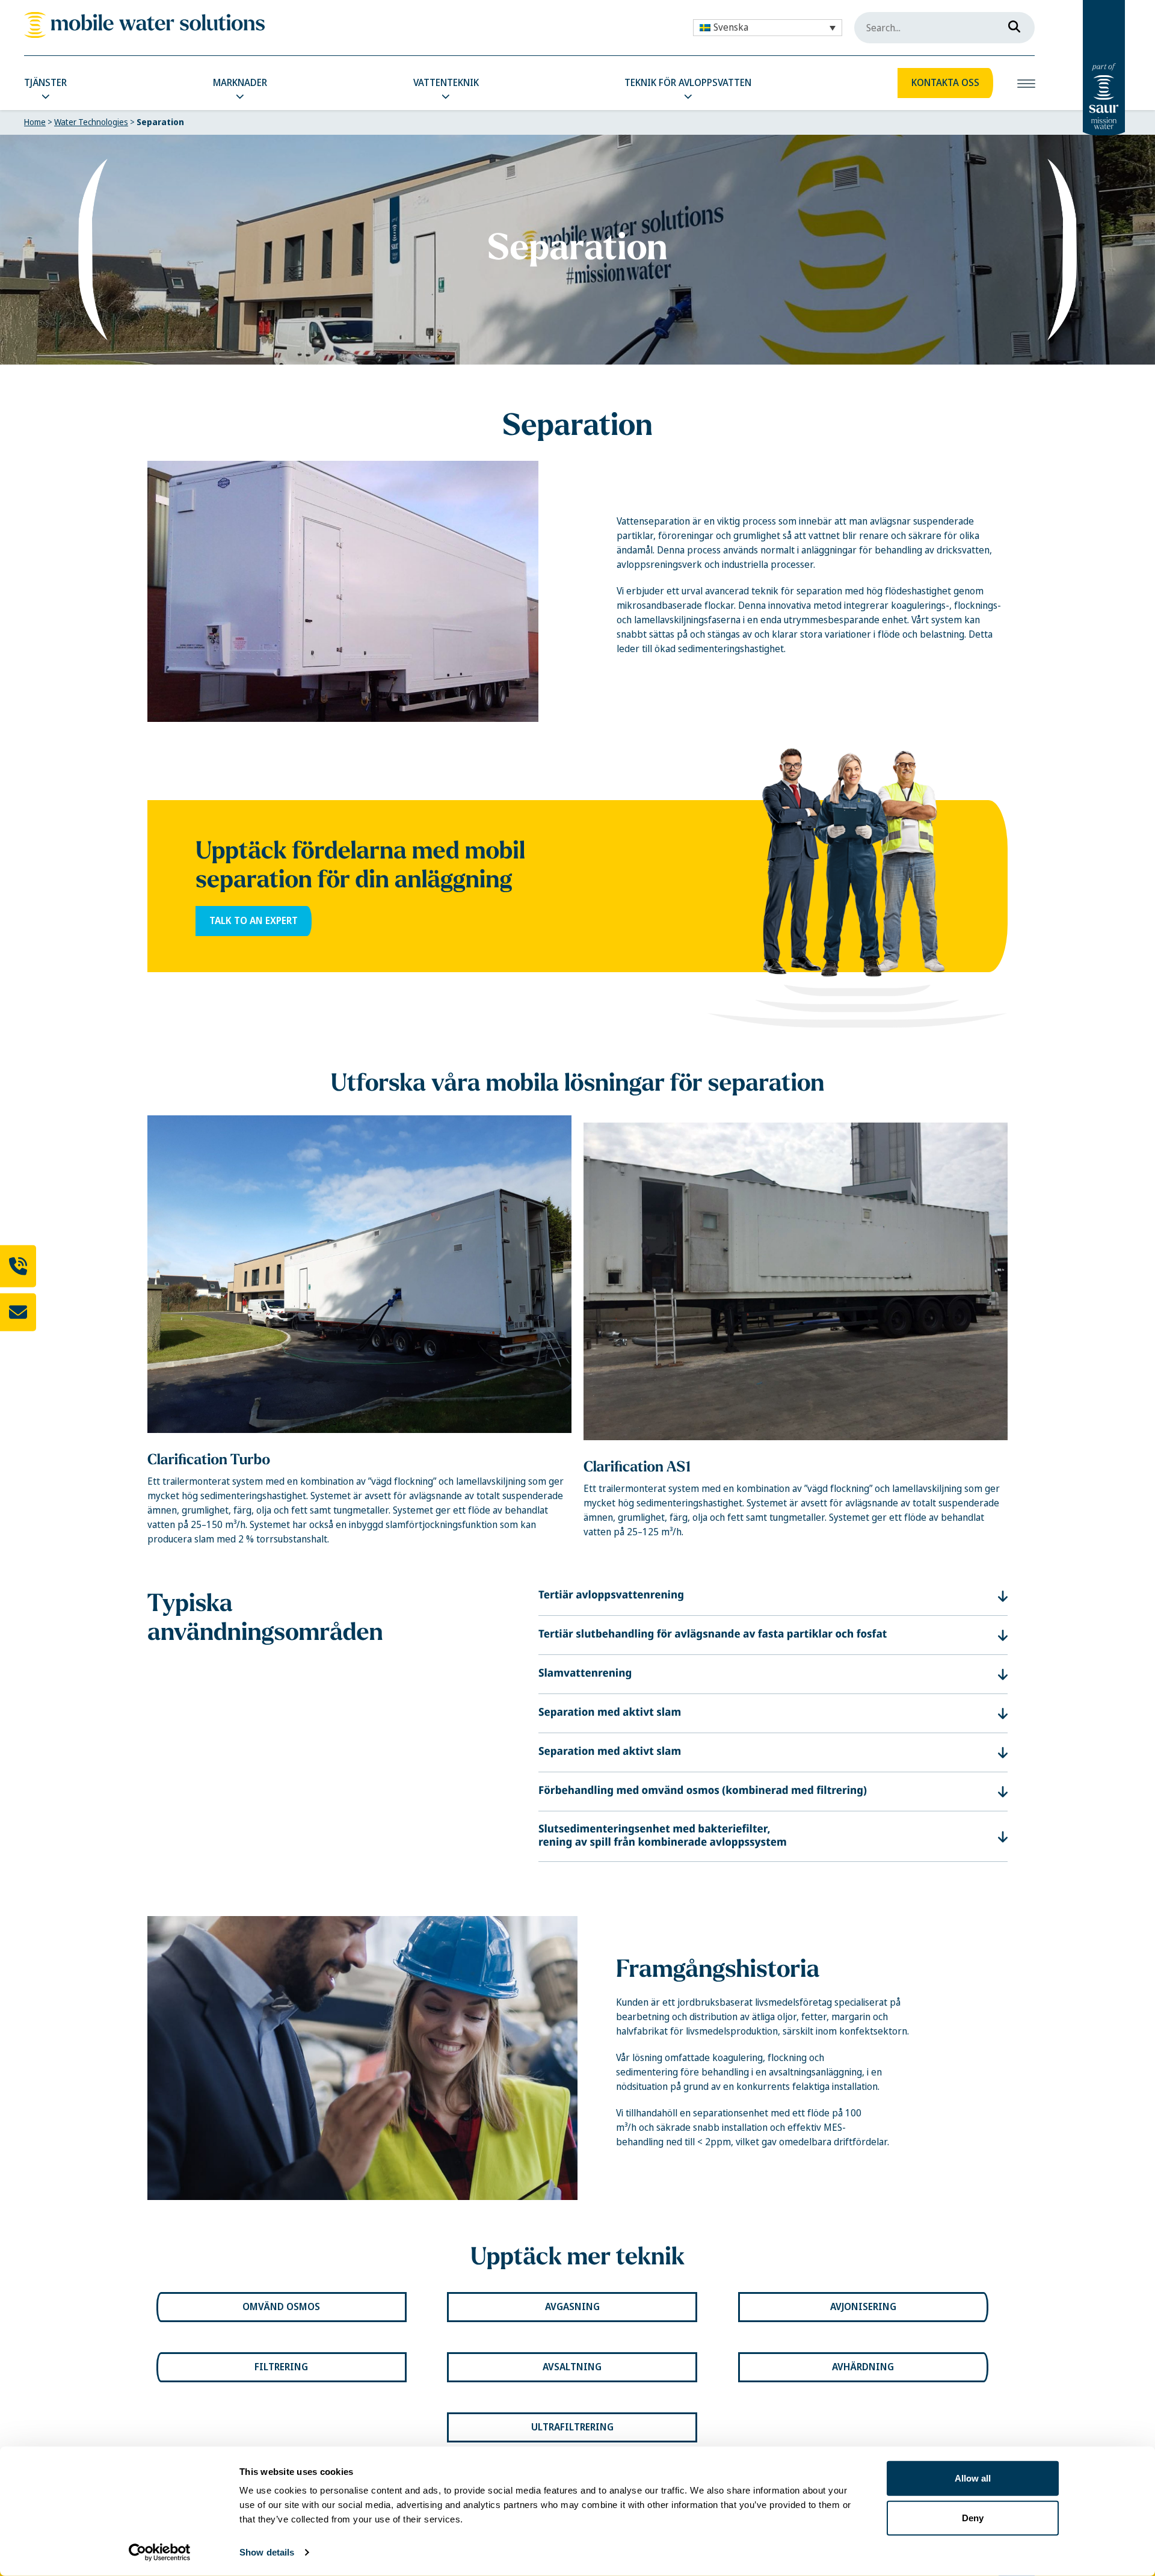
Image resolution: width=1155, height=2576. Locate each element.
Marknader (240, 83)
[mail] (18, 1312)
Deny (973, 2517)
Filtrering (281, 2367)
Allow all (973, 2478)
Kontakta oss (945, 83)
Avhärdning (863, 2367)
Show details (267, 2552)
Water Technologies (91, 122)
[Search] (1011, 24)
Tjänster (45, 83)
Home (35, 122)
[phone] (18, 1266)
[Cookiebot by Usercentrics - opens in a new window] (160, 2553)
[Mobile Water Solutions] (144, 25)
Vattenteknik (446, 83)
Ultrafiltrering (572, 2427)
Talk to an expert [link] (254, 921)
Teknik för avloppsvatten (688, 83)
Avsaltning (572, 2367)
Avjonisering (863, 2307)
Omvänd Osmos (281, 2307)
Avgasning (572, 2307)
